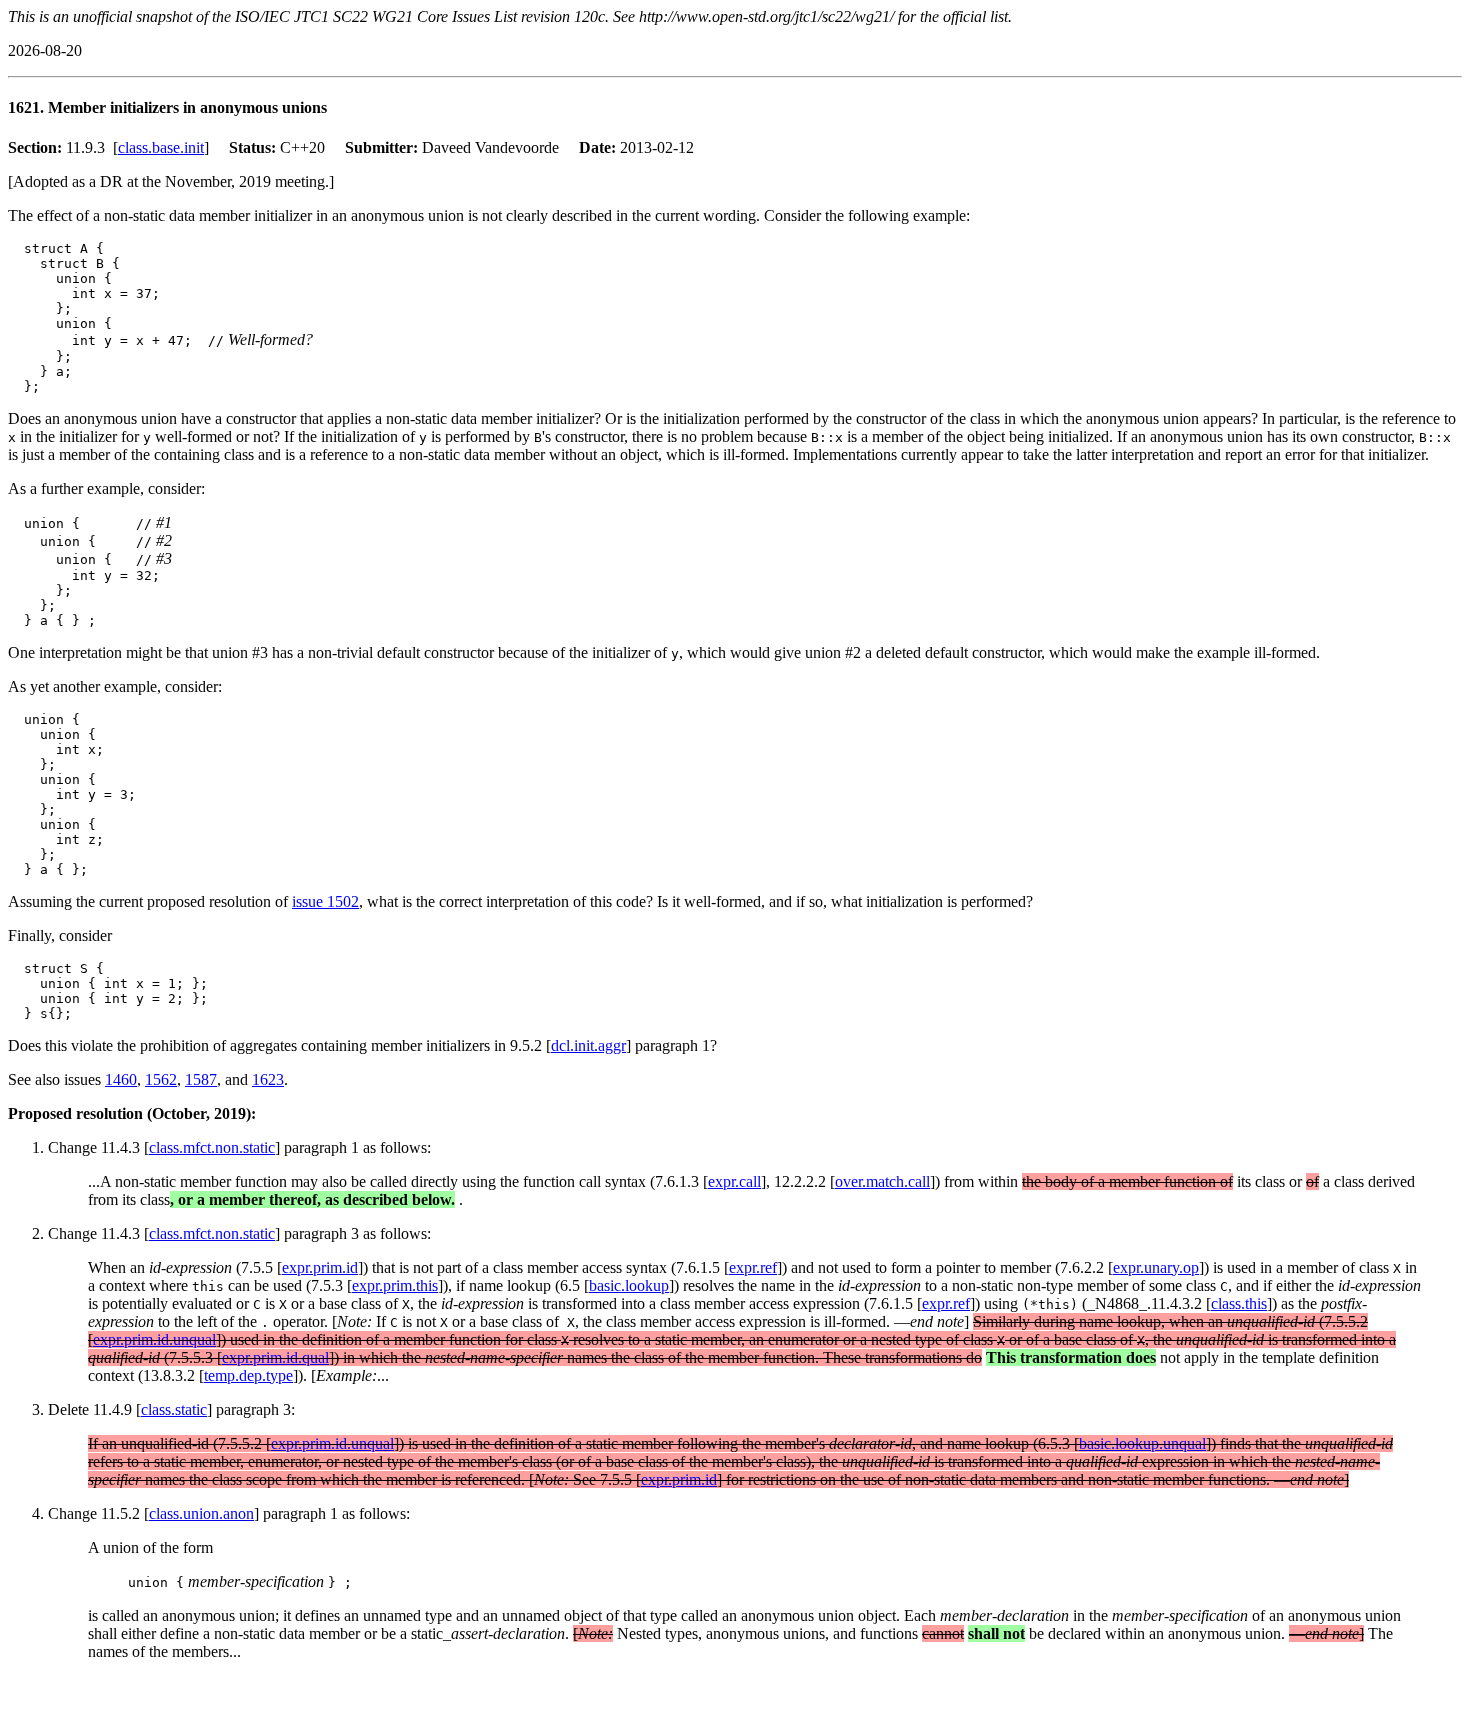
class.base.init (161, 147)
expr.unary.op (1156, 1267)
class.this (1239, 1303)
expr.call (734, 1181)
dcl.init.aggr (588, 1045)
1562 (161, 1079)
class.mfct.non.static (212, 1147)
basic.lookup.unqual (1142, 1443)
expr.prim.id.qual (275, 1357)
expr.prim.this (395, 1285)
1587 (201, 1079)
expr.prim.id (320, 1267)
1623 (268, 1079)
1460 (121, 1079)
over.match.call (882, 1181)
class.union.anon (201, 1513)
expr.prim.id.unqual (154, 1339)
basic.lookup (629, 1285)
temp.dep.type (248, 1375)
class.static (174, 1409)
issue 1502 (325, 901)
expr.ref (753, 1267)
